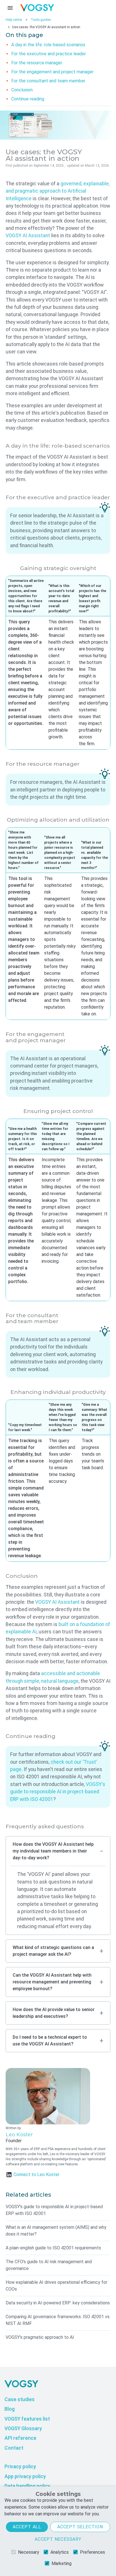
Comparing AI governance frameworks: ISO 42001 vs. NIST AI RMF (58, 2320)
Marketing (62, 2563)
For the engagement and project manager (52, 72)
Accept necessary (58, 2539)
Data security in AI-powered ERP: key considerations (58, 2303)
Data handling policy (27, 2486)
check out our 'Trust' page (54, 1766)
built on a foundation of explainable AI (58, 1628)
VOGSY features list (27, 2419)
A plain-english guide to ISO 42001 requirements (53, 2248)
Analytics (60, 2552)
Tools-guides (41, 20)
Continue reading (28, 99)
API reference (20, 2438)
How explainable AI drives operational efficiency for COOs (56, 2286)
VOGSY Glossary (23, 2428)
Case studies (20, 2399)
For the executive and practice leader (49, 54)
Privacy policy (20, 2467)
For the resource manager (37, 63)
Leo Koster (19, 2134)
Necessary (29, 2552)
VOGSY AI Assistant (28, 236)
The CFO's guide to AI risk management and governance (49, 2265)
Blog (10, 2409)
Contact (14, 2448)
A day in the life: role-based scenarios (48, 45)
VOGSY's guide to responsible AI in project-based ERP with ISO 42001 (58, 1792)
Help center (14, 20)
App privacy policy (25, 2476)
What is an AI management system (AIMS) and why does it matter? (56, 2231)
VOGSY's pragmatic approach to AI (40, 2337)
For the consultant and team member (48, 81)
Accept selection (80, 2527)
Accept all (27, 2527)
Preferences (92, 2552)
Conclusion (22, 90)
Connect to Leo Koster (36, 2174)
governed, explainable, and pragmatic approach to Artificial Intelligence (58, 191)
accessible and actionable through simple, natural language (53, 1677)
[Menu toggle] (10, 8)
